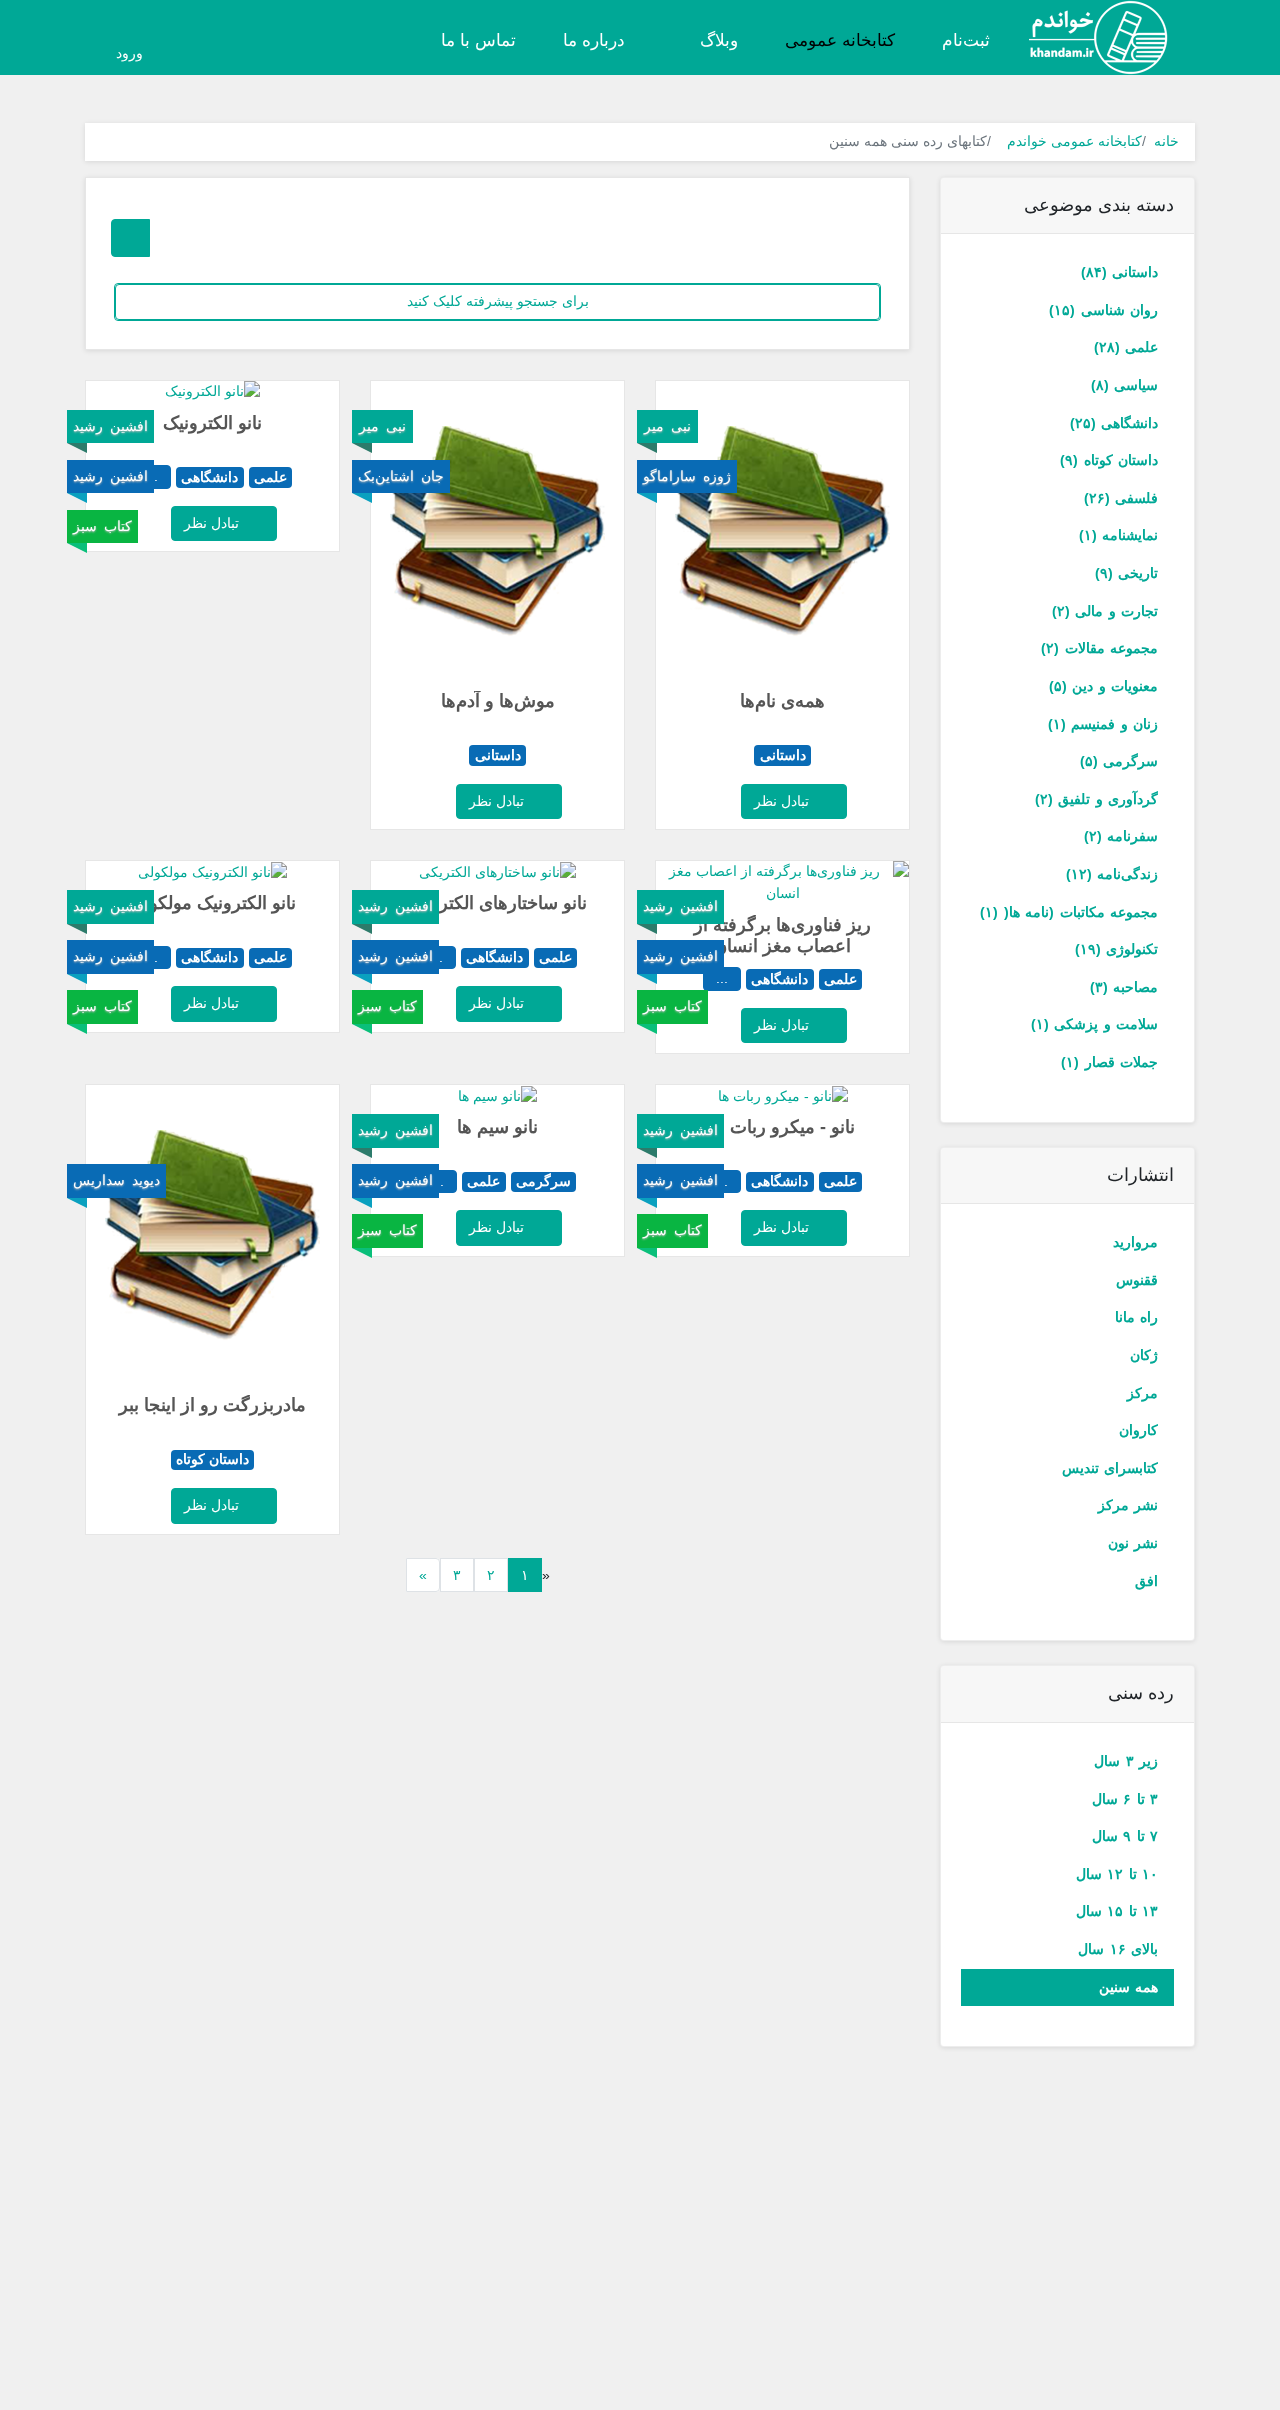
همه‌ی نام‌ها (782, 701)
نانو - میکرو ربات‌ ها (782, 1127)
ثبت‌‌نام (966, 40)
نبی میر (667, 426)
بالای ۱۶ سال (1118, 1949)
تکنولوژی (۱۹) (1116, 949)
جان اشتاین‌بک (401, 476)
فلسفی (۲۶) (1121, 498)
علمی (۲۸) (1126, 347)
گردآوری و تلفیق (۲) (1096, 799)
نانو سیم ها (497, 1127)
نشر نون (1133, 1543)
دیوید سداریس (116, 1180)
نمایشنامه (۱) (1118, 535)
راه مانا (1136, 1317)
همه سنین (1128, 1987)
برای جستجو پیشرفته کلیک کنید (498, 301)
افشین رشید (110, 426)
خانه (1166, 141)
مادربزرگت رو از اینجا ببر (212, 1405)
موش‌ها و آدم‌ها (498, 701)
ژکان (1144, 1355)
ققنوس (1137, 1280)
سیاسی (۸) (1124, 385)
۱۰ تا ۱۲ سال (1117, 1874)
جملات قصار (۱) (1109, 1062)
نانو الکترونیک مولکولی (212, 903)
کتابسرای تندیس (1110, 1468)
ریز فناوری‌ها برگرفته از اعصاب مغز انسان (782, 936)
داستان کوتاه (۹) (1109, 460)
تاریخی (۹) (1126, 573)
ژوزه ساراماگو (687, 476)
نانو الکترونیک (212, 423)
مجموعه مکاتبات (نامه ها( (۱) (1069, 912)
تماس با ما (478, 40)
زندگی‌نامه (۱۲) (1112, 874)
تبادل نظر (783, 801)
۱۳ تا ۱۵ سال (1117, 1911)
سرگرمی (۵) (1119, 761)
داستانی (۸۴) (1119, 272)
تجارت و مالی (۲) (1105, 611)
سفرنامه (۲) (1121, 836)
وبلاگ (716, 40)
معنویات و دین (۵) (1103, 686)
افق (1146, 1581)
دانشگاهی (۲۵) (1114, 423)
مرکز (1142, 1393)
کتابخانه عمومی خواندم (1074, 141)
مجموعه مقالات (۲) (1099, 648)
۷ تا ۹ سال (1125, 1836)
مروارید (1135, 1242)
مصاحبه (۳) (1124, 987)
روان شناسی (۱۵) (1103, 310)
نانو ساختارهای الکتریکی (498, 903)
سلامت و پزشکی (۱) (1094, 1024)
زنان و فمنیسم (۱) (1103, 724)
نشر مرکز (1128, 1505)
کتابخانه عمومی (840, 40)
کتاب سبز (102, 526)
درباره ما (594, 40)
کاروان (1138, 1430)
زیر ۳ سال (1126, 1761)
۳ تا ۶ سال (1125, 1799)
